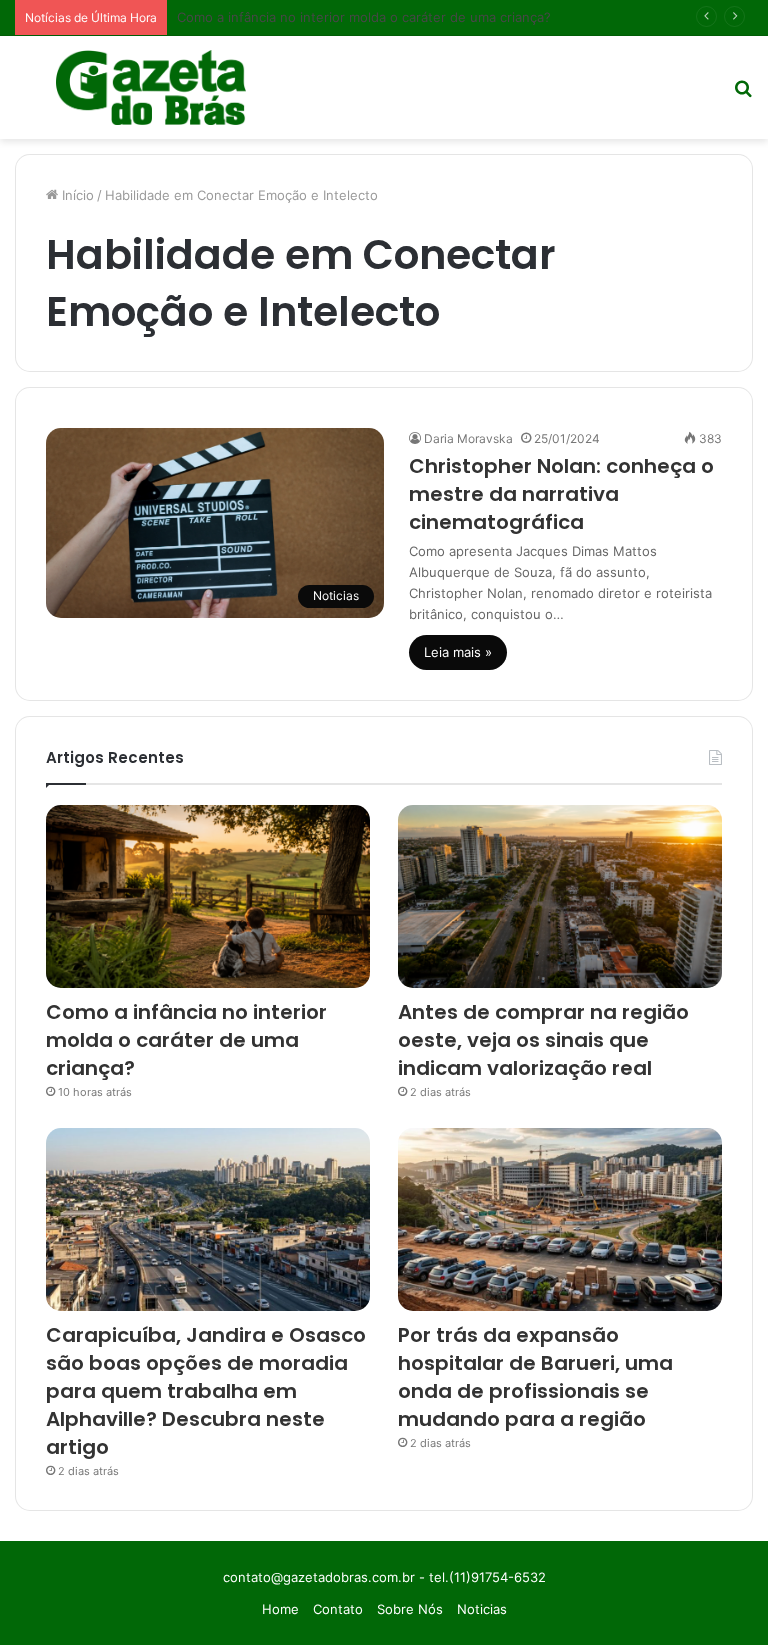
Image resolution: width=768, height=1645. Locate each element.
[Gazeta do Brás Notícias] (151, 87)
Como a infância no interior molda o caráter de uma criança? (364, 17)
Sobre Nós (410, 1609)
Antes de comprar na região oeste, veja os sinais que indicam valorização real (543, 1040)
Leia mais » (458, 652)
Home (280, 1609)
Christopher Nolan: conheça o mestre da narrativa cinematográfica (561, 494)
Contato (338, 1609)
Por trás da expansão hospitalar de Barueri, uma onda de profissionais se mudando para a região (535, 1377)
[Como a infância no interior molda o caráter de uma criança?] (208, 896)
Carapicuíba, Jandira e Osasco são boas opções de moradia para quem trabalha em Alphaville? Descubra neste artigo (206, 1391)
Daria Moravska (468, 438)
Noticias (482, 1609)
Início (76, 195)
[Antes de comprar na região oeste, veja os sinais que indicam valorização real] (560, 896)
